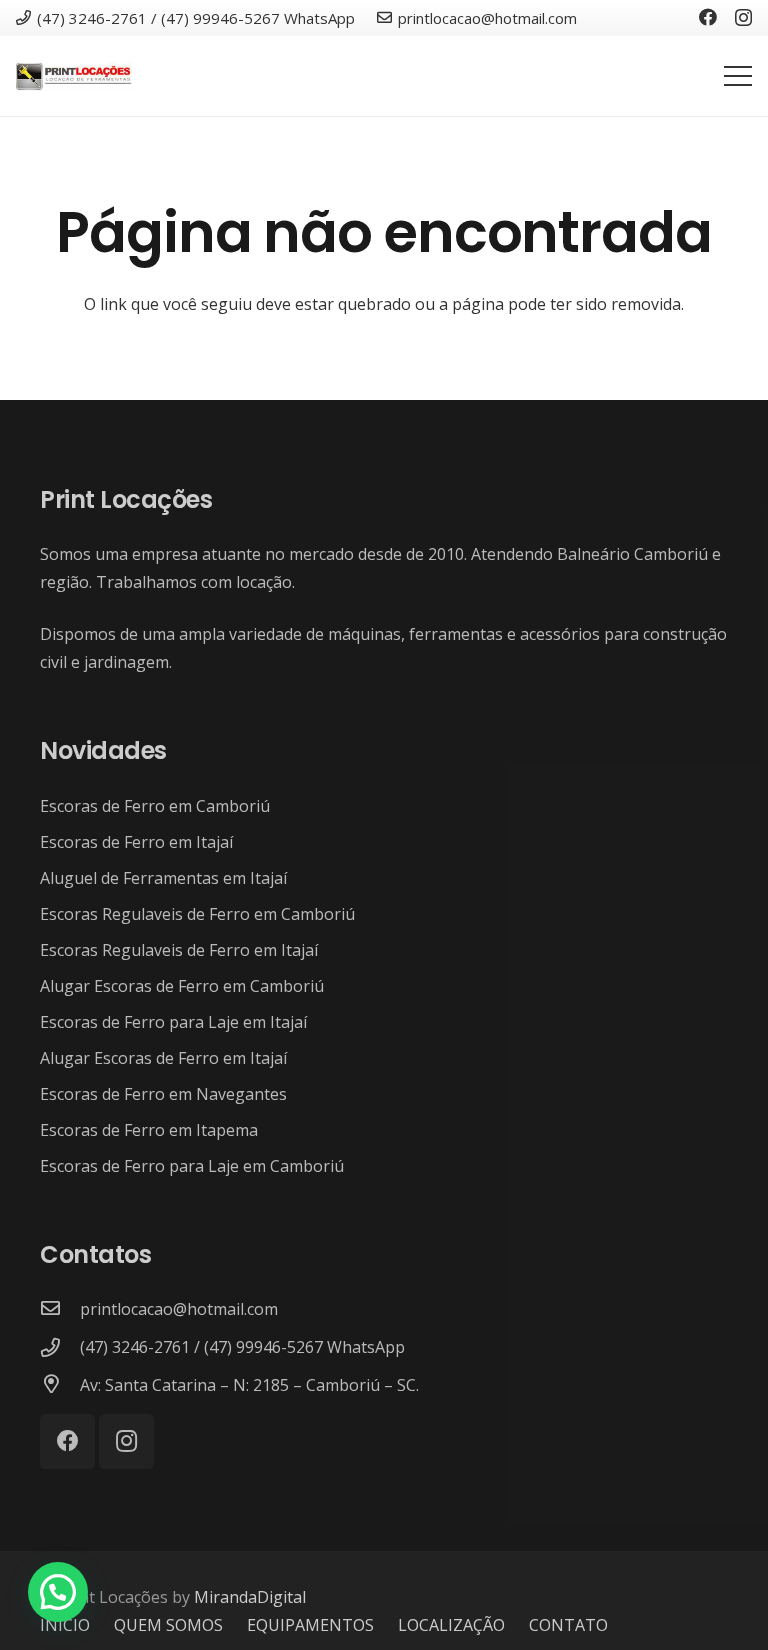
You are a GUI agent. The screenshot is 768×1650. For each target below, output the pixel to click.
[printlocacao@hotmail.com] (60, 1309)
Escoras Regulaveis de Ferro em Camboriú (197, 914)
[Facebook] (708, 17)
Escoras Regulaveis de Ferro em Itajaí (179, 950)
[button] (58, 1592)
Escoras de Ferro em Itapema (149, 1130)
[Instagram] (743, 18)
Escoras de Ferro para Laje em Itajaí (173, 1022)
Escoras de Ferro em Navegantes (163, 1094)
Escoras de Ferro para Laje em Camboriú (192, 1166)
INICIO (65, 1625)
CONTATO (568, 1625)
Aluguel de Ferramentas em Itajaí (163, 878)
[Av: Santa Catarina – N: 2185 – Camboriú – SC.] (60, 1385)
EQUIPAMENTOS (310, 1625)
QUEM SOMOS (168, 1625)
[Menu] (738, 76)
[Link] (74, 76)
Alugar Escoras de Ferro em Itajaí (163, 1058)
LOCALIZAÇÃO (451, 1625)
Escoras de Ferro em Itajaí (136, 842)
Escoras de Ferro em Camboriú (155, 806)
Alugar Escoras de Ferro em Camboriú (182, 986)
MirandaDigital (250, 1597)
